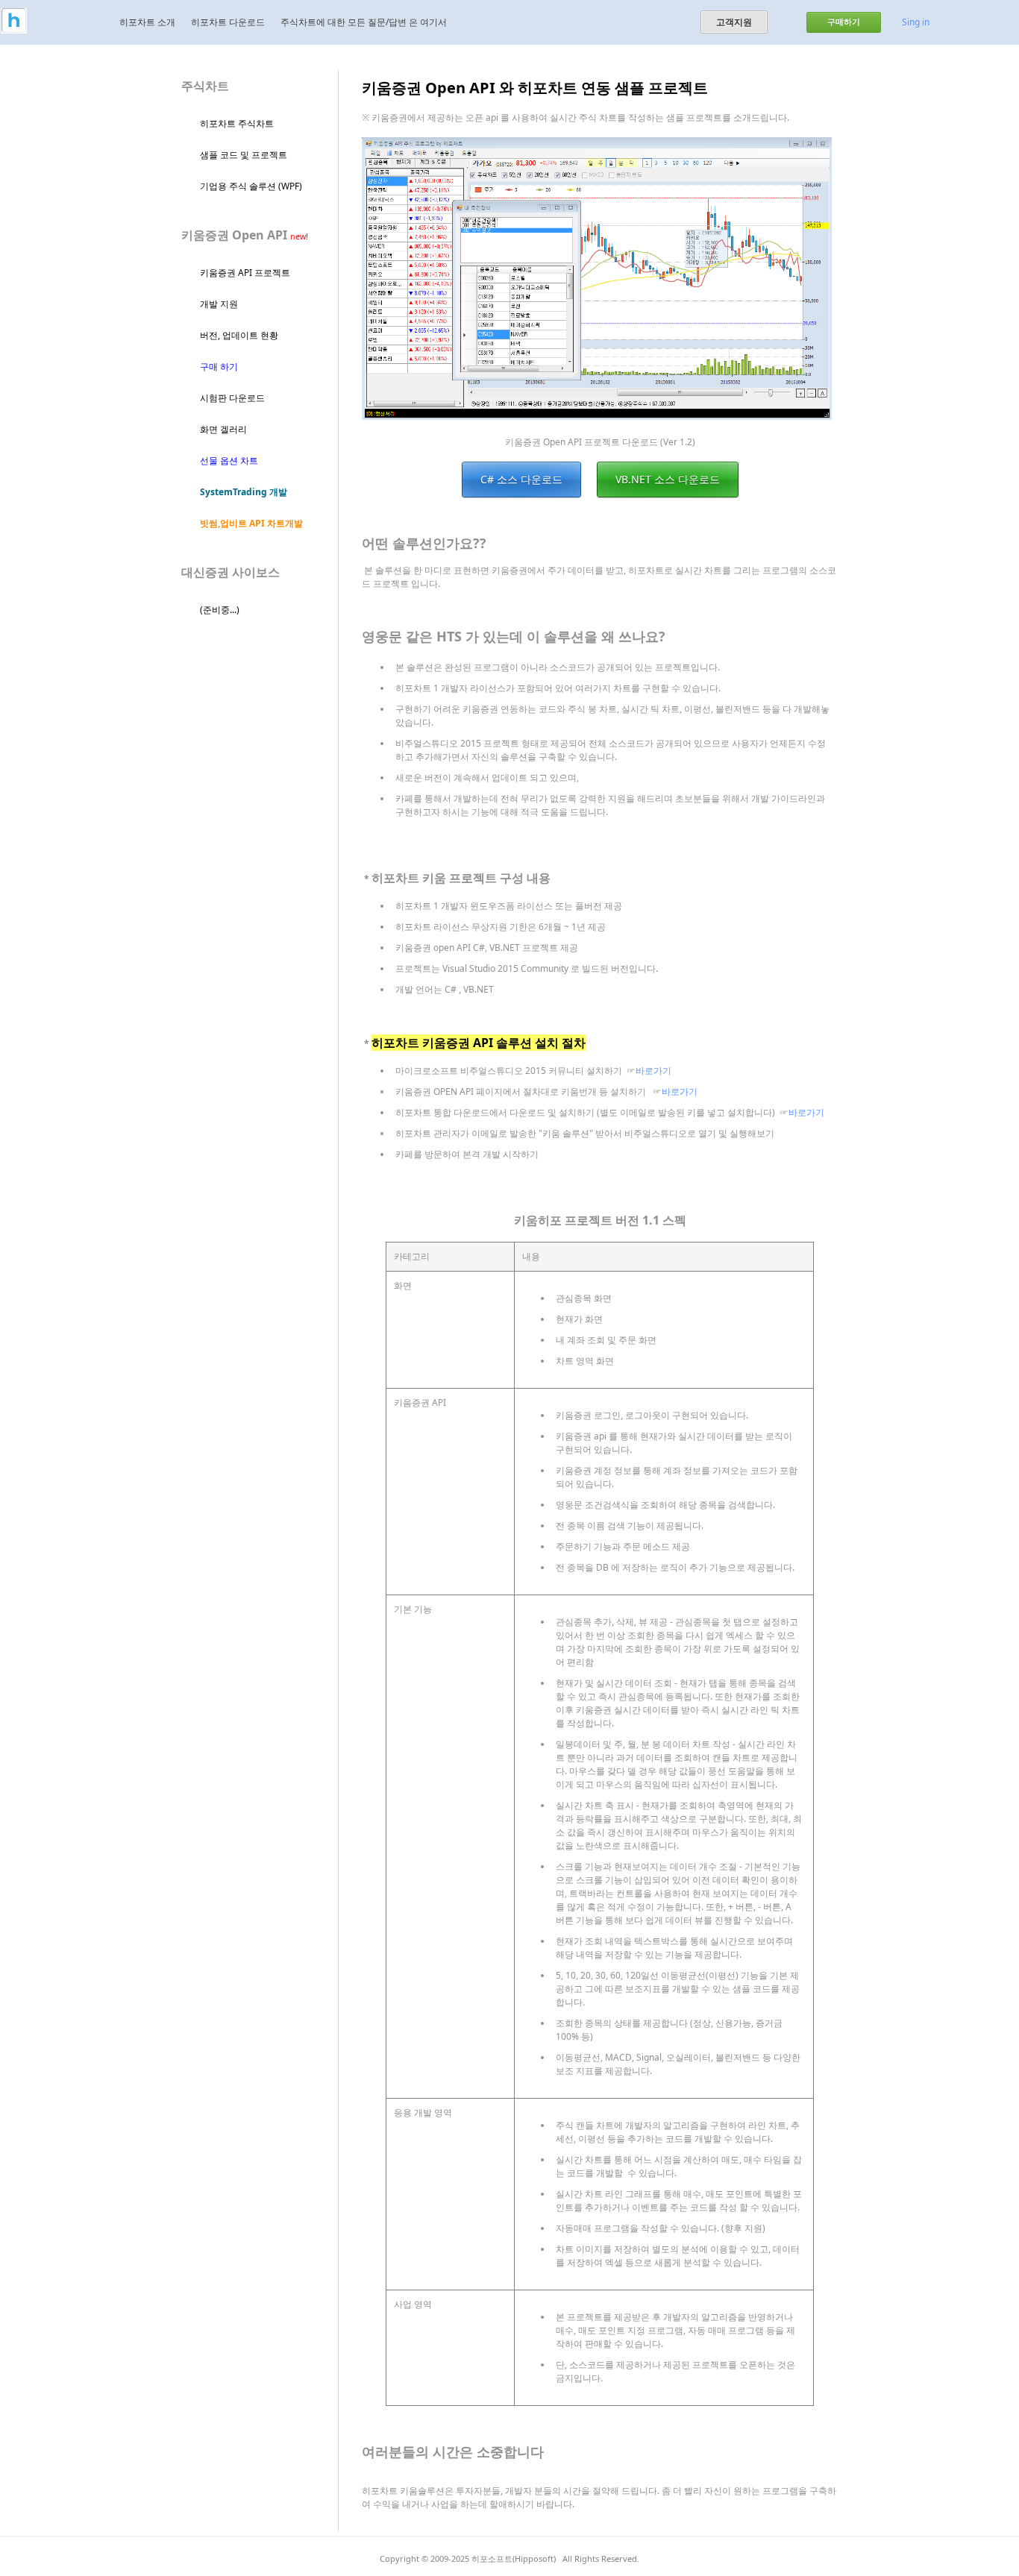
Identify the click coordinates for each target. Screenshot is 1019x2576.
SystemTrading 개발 (244, 492)
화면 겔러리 (223, 429)
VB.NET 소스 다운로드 (668, 479)
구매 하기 (219, 367)
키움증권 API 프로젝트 (245, 273)
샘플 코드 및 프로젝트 (244, 155)
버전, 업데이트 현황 (239, 335)
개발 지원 (219, 304)
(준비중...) (220, 610)
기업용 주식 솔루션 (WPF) (251, 186)
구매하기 (844, 22)
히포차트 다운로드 (228, 22)
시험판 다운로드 (232, 398)
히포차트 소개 (147, 22)
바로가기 (653, 1071)
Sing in (916, 22)
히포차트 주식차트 (237, 123)
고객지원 (734, 22)
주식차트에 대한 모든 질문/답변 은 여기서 (364, 22)
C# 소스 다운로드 (521, 479)
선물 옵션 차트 (229, 461)
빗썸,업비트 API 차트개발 (251, 523)
